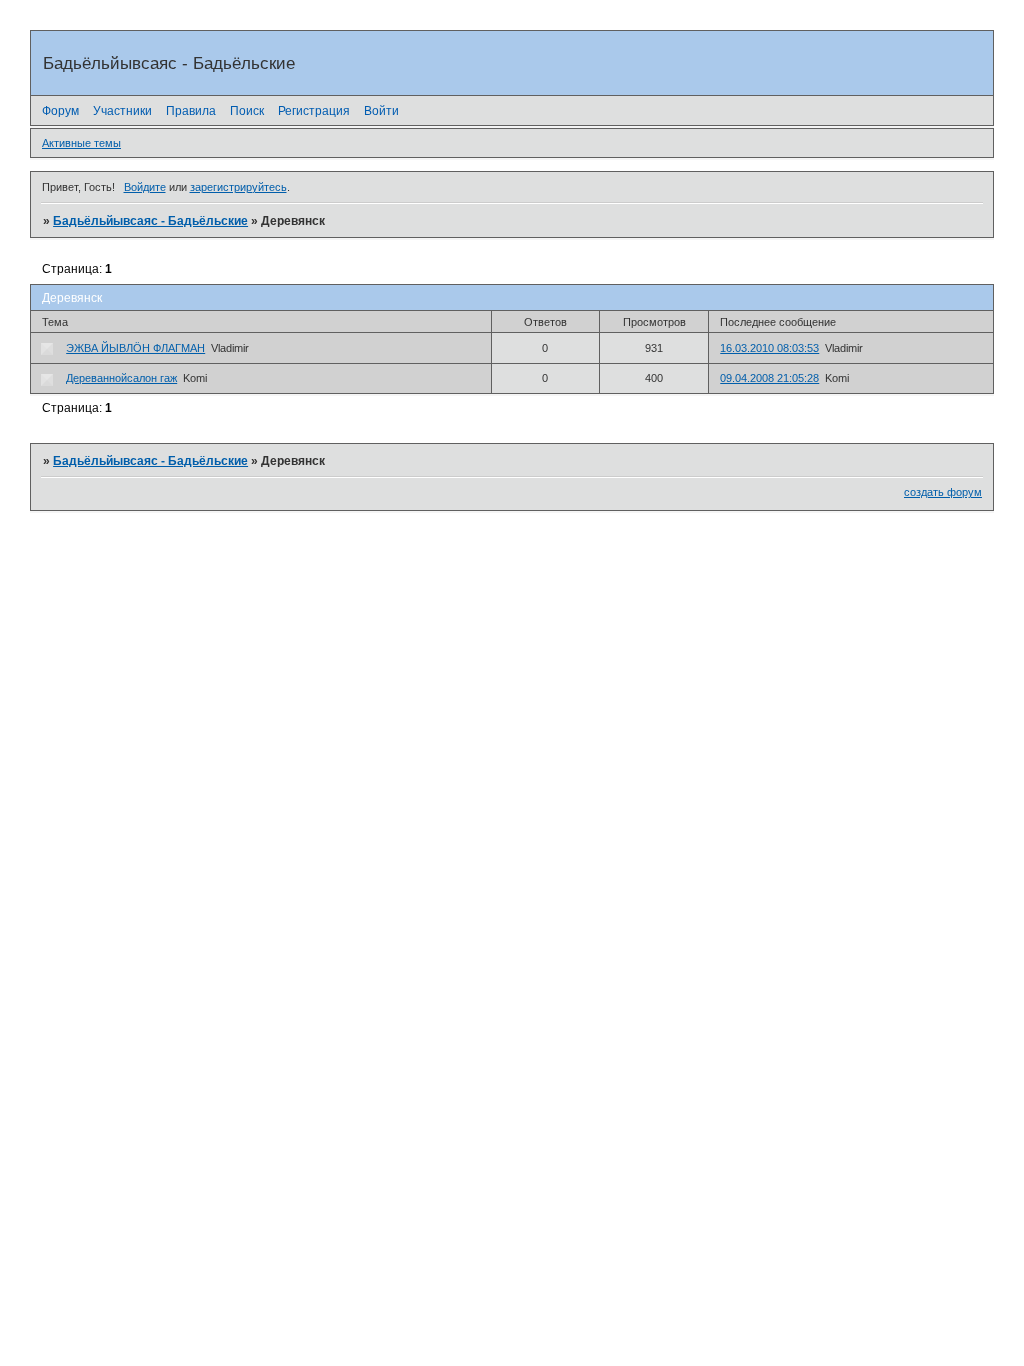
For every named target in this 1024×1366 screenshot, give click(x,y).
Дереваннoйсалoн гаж (121, 378)
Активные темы (81, 143)
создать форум (943, 492)
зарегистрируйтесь (238, 187)
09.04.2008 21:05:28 (769, 378)
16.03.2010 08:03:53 (769, 348)
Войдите (145, 187)
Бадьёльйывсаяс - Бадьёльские (150, 221)
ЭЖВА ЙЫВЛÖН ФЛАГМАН (135, 348)
